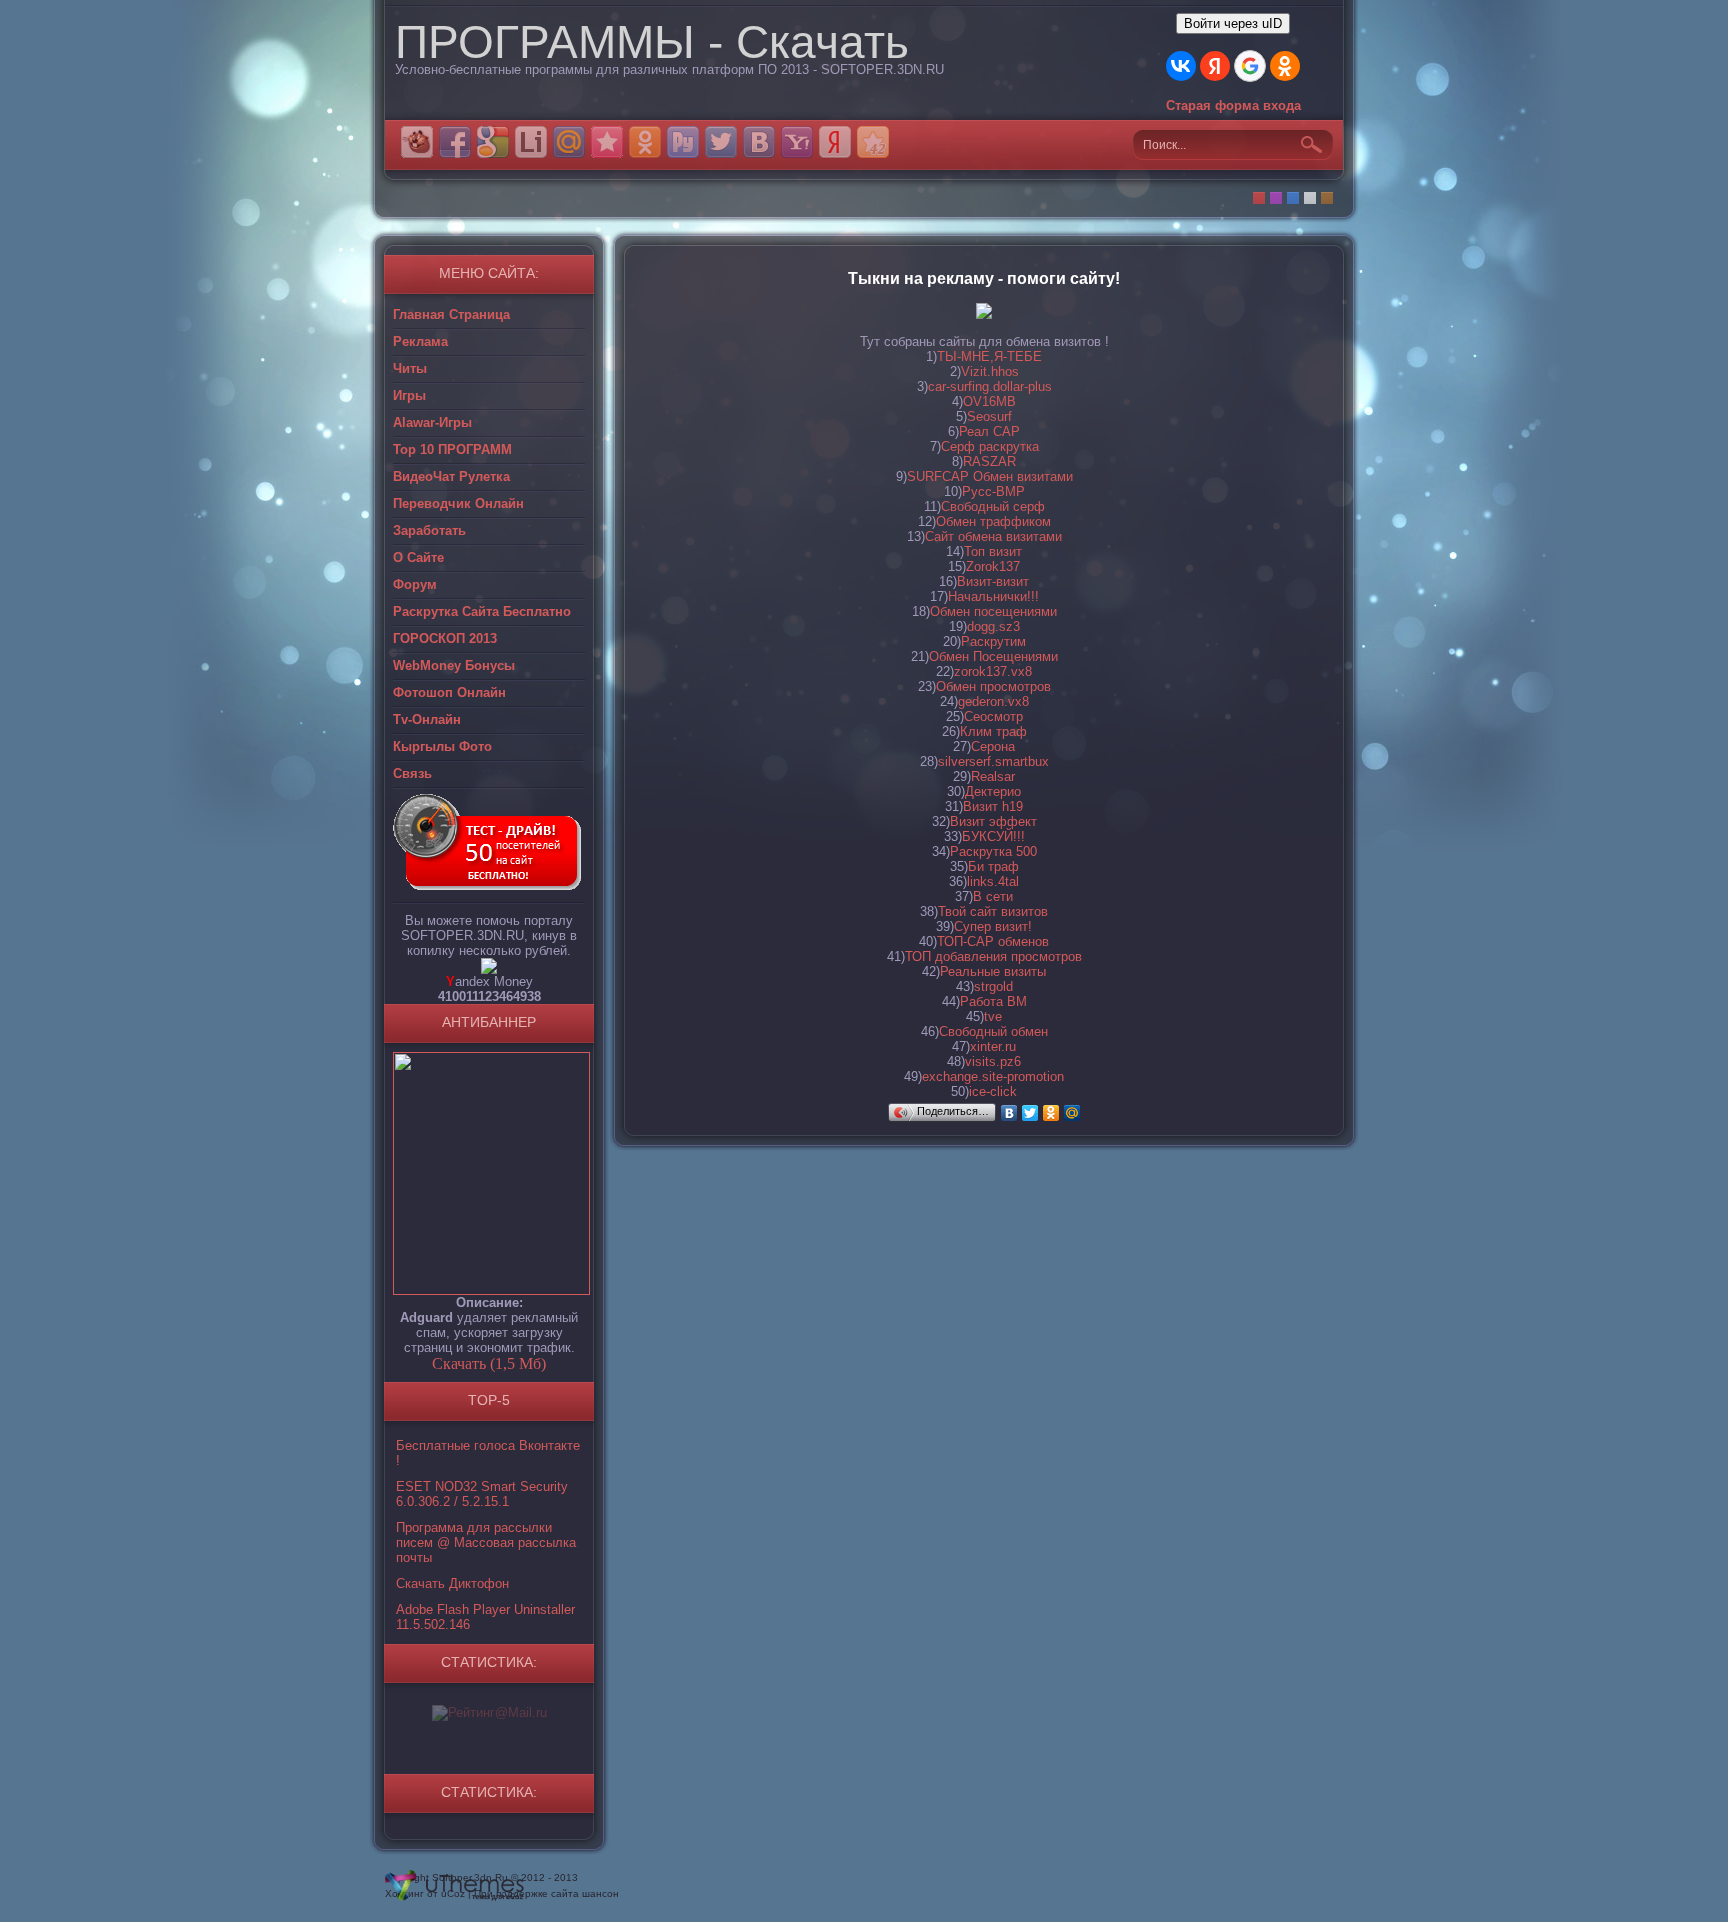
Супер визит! (993, 926)
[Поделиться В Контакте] (759, 142)
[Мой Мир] (1072, 1113)
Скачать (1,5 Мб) (489, 1363)
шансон (600, 1893)
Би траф (993, 866)
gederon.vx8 (993, 701)
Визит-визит (993, 581)
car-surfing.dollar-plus (990, 386)
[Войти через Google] (1250, 66)
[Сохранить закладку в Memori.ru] (607, 142)
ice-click (993, 1091)
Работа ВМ (993, 1001)
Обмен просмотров (993, 686)
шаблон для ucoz (454, 1886)
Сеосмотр (993, 716)
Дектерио (993, 791)
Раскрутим (993, 641)
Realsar (993, 776)
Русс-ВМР (993, 491)
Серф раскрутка (990, 446)
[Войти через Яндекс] (1215, 66)
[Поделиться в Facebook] (455, 142)
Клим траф (993, 731)
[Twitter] (1030, 1113)
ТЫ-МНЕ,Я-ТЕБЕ (989, 356)
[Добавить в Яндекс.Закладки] (835, 142)
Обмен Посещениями (993, 656)
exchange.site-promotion (993, 1076)
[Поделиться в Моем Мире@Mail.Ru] (569, 142)
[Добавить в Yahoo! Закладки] (797, 142)
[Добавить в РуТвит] (683, 142)
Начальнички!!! (993, 596)
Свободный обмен (993, 1031)
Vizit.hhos (990, 371)
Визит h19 (993, 806)
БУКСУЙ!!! (993, 836)
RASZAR (989, 461)
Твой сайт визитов (993, 911)
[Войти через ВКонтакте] (1181, 66)
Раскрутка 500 (993, 851)
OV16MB (989, 401)
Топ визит (993, 551)
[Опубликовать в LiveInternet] (531, 142)
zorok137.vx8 (993, 671)
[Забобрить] (417, 142)
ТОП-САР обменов (993, 941)
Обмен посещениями (993, 611)
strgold (993, 986)
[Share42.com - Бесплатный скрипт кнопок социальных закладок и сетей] (873, 142)
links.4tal (993, 881)
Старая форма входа (1233, 105)
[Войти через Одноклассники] (1285, 66)
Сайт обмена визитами (993, 536)
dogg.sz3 (993, 626)
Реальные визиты (993, 971)
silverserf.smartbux (993, 761)
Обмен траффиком (993, 521)
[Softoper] (489, 969)
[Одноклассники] (1051, 1113)
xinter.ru (993, 1046)
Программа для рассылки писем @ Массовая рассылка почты (486, 1542)
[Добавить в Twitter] (721, 142)
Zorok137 (993, 566)
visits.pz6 (993, 1061)
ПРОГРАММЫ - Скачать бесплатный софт (652, 62)
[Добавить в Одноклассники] (645, 142)
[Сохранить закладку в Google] (493, 142)
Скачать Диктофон (452, 1583)
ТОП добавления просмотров (993, 956)
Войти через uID (1233, 23)
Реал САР (989, 431)
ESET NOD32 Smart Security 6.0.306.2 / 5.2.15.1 (482, 1494)
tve (993, 1016)
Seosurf (989, 416)
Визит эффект (993, 821)
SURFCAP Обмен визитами (990, 476)
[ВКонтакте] (1009, 1113)
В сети (993, 896)
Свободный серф (993, 506)
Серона (993, 746)
